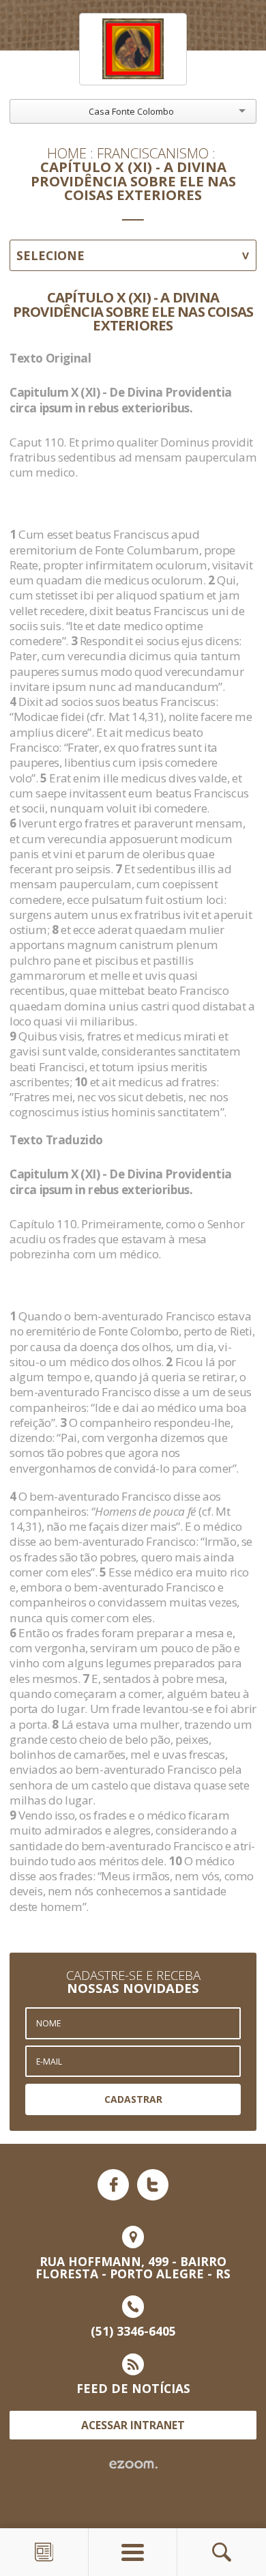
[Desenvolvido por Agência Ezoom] (133, 2465)
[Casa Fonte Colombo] (133, 49)
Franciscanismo (153, 153)
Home (67, 153)
